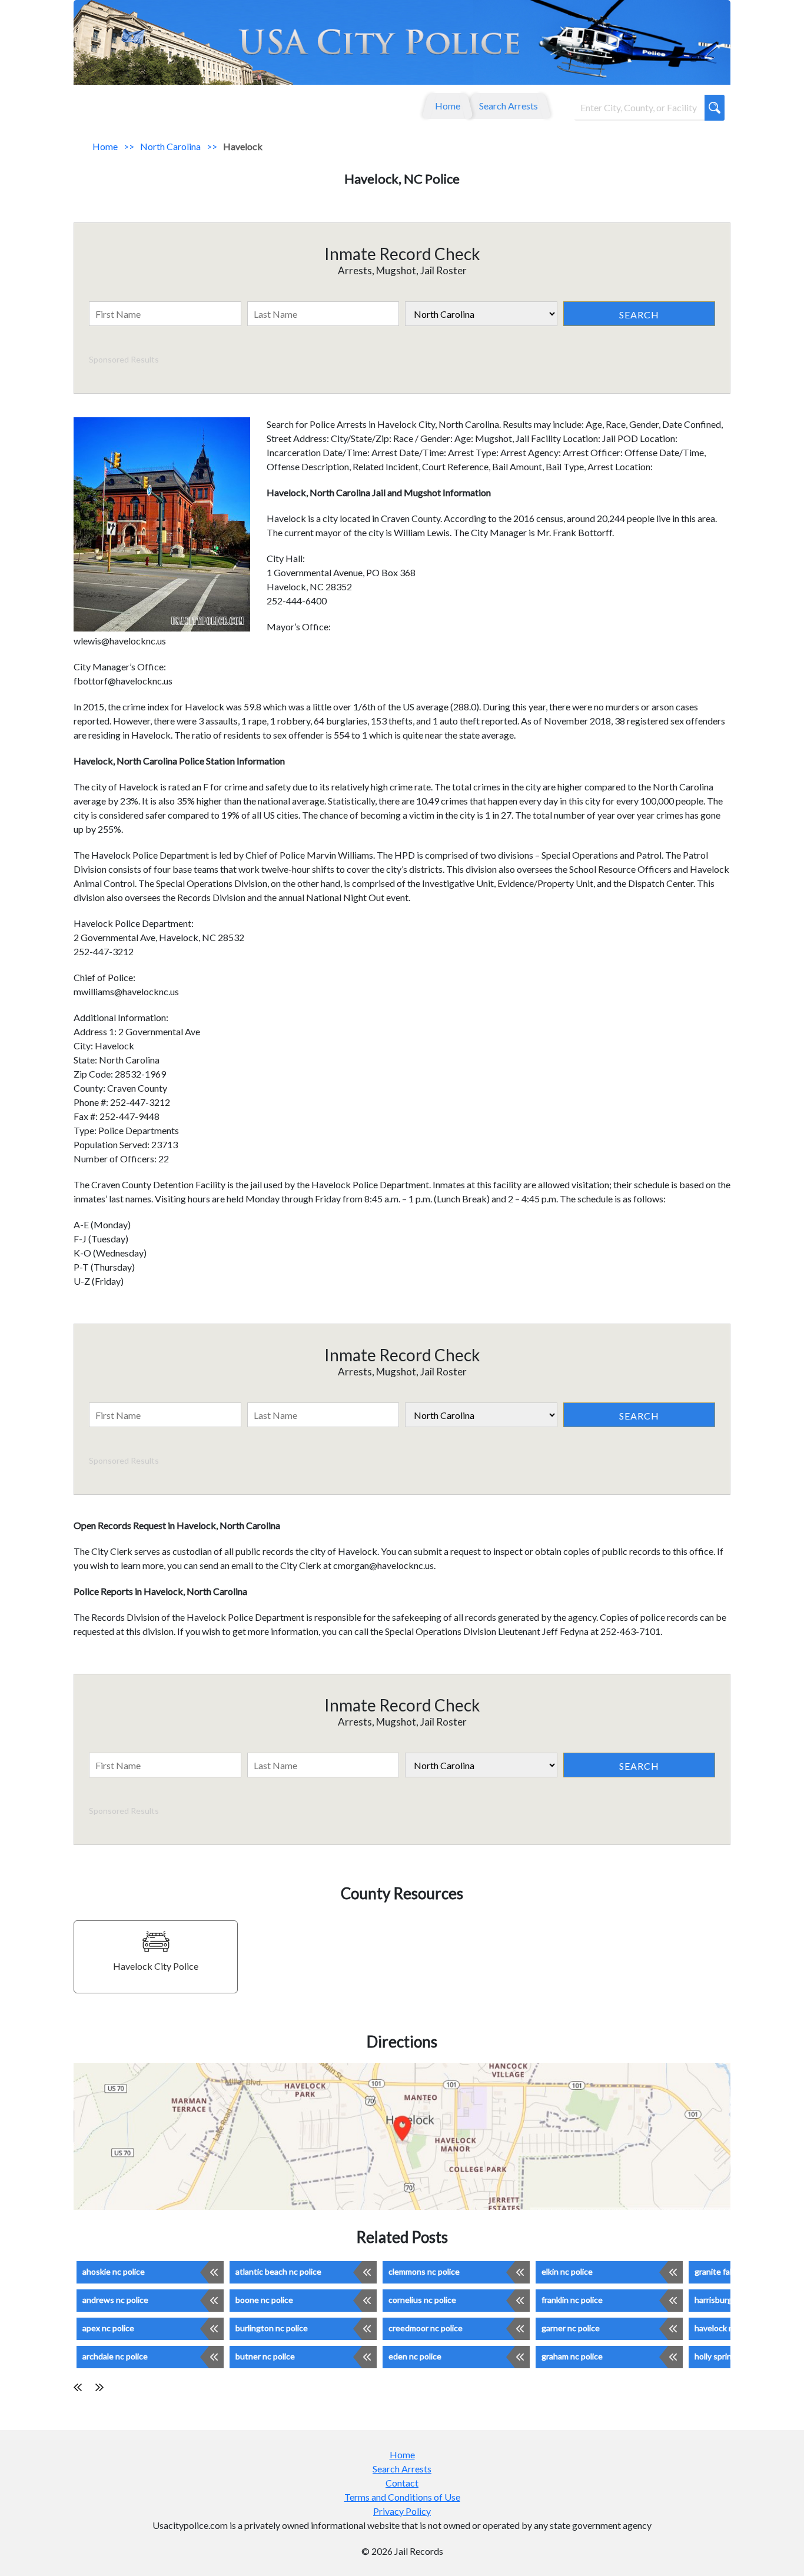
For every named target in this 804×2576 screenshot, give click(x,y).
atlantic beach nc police (278, 2271)
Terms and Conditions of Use (402, 2497)
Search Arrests (509, 106)
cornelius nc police (422, 2300)
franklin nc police (572, 2300)
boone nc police (264, 2300)
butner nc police (265, 2356)
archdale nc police (115, 2356)
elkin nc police (567, 2271)
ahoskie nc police (114, 2271)
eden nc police (415, 2356)
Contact (402, 2483)
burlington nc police (272, 2328)
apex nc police (108, 2328)
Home (448, 106)
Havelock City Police (156, 1966)
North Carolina (170, 146)
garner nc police (571, 2328)
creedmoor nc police (426, 2328)
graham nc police (572, 2356)
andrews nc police (115, 2300)
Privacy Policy (402, 2511)
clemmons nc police (424, 2271)
